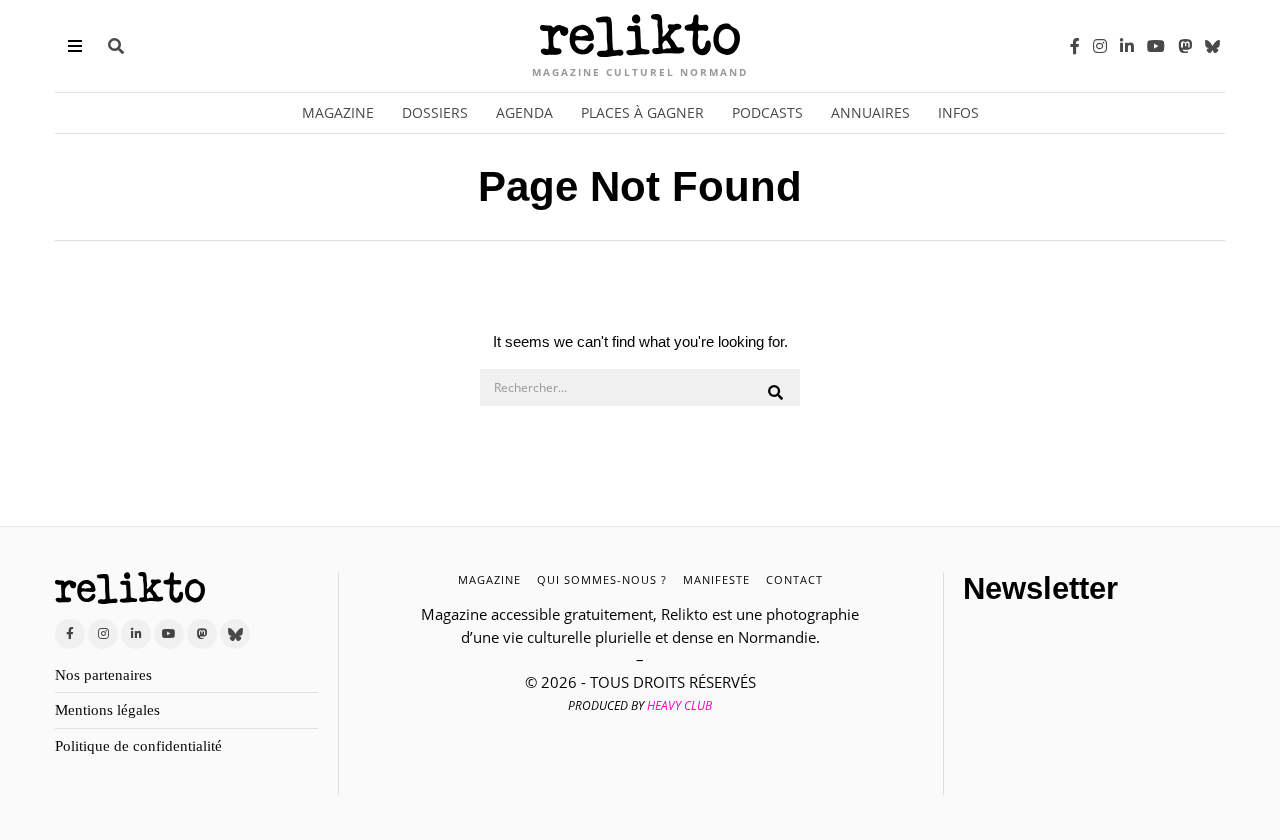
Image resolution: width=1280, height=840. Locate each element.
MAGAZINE (489, 579)
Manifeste (716, 579)
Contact (794, 579)
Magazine (338, 112)
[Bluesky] (1212, 46)
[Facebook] (1075, 46)
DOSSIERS (435, 112)
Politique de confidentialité (138, 746)
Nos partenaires (103, 675)
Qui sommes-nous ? (602, 579)
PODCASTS (767, 112)
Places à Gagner (642, 112)
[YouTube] (1156, 46)
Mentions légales (107, 710)
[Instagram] (1100, 46)
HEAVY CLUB (679, 705)
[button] (776, 393)
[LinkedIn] (1127, 46)
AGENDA (524, 112)
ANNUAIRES (870, 112)
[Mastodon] (1185, 46)
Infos (958, 112)
